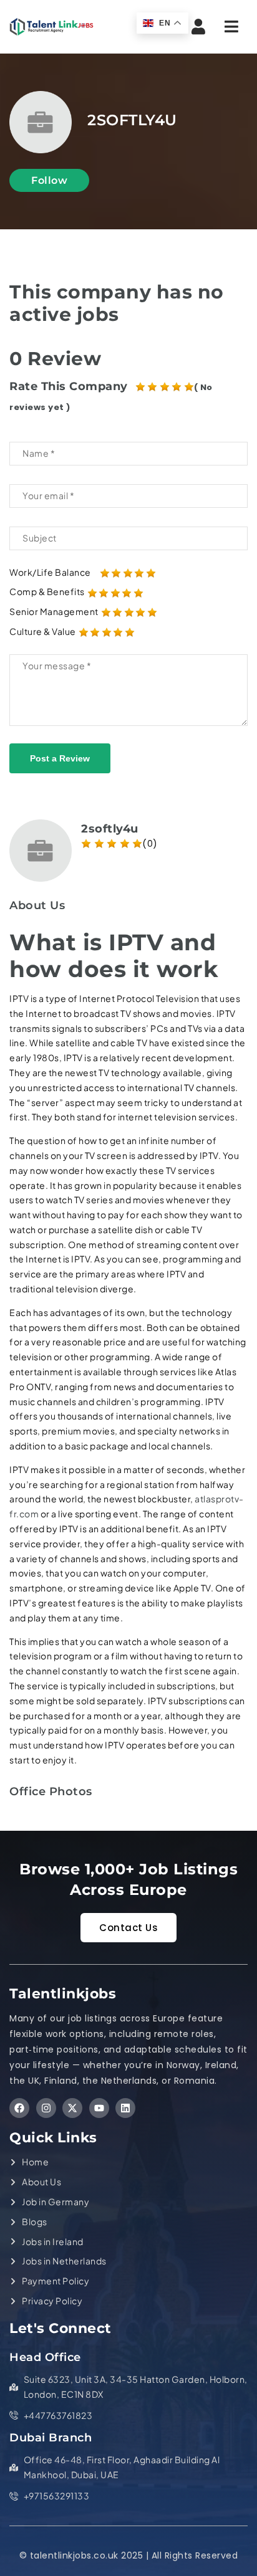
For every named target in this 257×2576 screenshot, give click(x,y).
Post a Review (60, 758)
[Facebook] (19, 2108)
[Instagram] (46, 2108)
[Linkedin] (125, 2108)
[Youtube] (99, 2108)
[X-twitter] (72, 2108)
